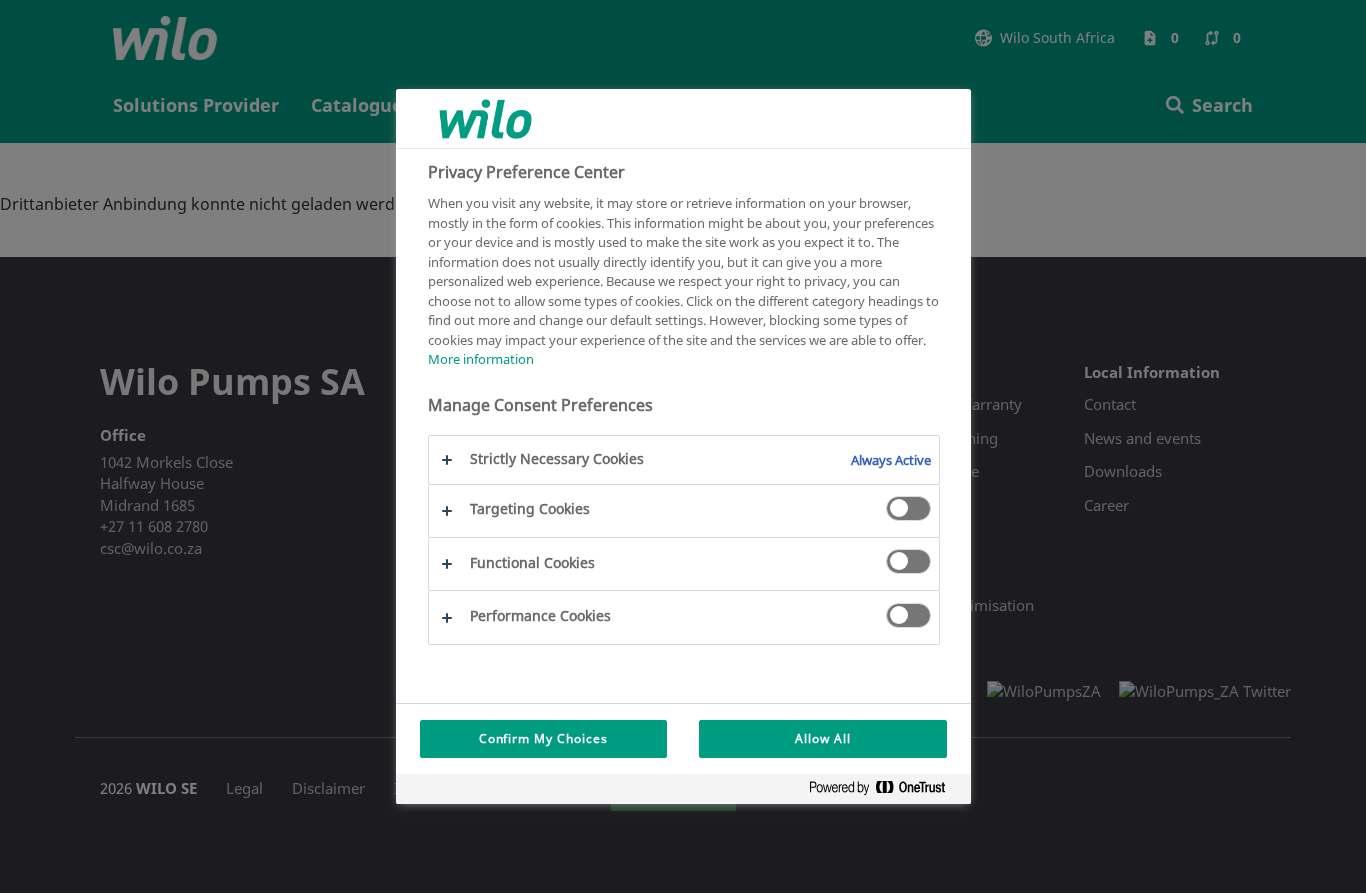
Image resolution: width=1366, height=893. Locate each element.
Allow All (823, 738)
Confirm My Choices (543, 738)
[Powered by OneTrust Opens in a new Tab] (885, 791)
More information (481, 359)
